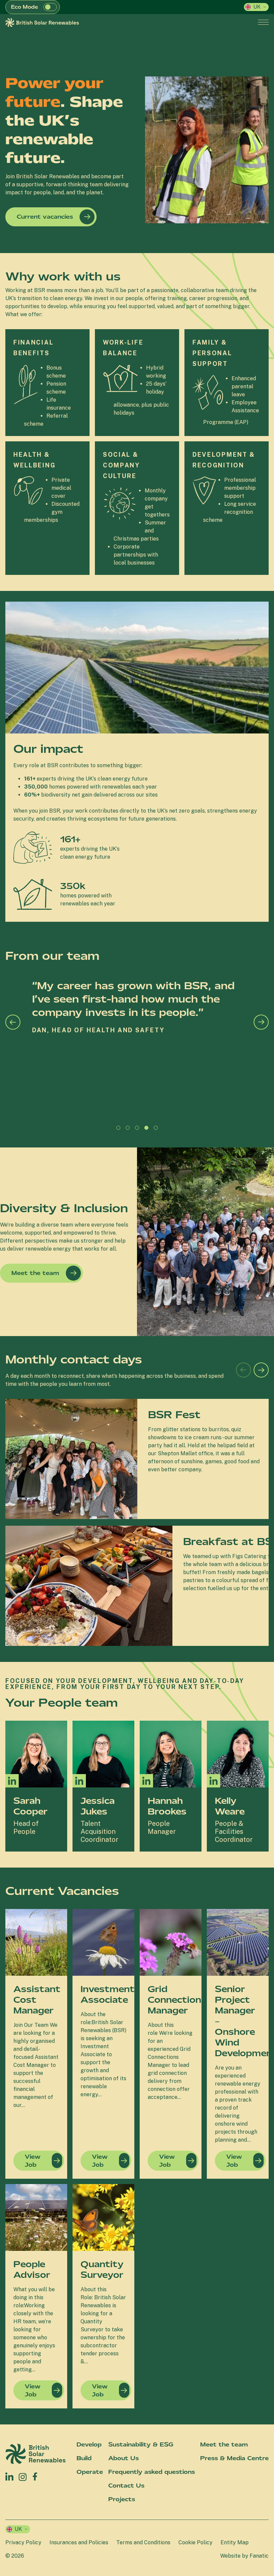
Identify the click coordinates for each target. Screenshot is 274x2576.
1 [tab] (120, 1129)
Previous (13, 1022)
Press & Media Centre (234, 2458)
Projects (122, 2499)
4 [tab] (148, 1129)
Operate (90, 2472)
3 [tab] (139, 1129)
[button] (50, 7)
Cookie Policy (195, 2542)
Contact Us (126, 2486)
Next (261, 1022)
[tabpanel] (137, 1050)
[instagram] (23, 2477)
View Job (33, 2161)
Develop (89, 2444)
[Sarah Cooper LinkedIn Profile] (12, 1781)
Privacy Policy (23, 2542)
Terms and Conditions (143, 2542)
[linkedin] (9, 2477)
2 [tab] (129, 1129)
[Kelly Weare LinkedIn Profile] (214, 1781)
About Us (123, 2458)
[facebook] (35, 2475)
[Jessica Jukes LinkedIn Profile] (79, 1781)
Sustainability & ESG (141, 2444)
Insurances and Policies (79, 2542)
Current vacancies (45, 217)
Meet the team (35, 1273)
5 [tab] (157, 1129)
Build (84, 2458)
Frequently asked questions (152, 2472)
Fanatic (259, 2556)
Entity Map (235, 2542)
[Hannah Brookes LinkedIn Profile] (146, 1781)
